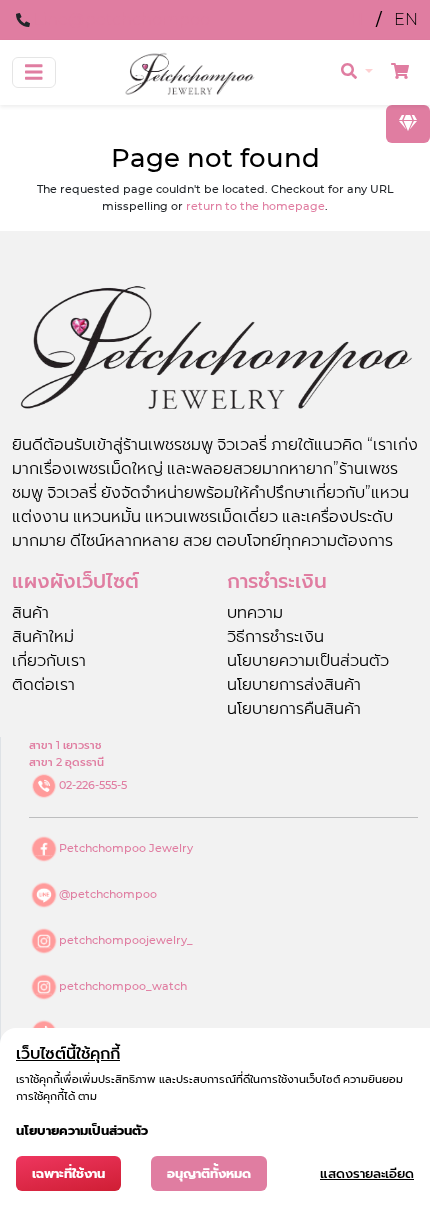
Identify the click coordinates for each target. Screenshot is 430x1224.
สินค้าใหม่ (43, 636)
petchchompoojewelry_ (126, 940)
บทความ (255, 612)
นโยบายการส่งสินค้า (294, 684)
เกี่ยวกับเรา (49, 660)
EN (406, 19)
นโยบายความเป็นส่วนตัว (308, 660)
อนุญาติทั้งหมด (209, 1173)
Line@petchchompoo (122, 19)
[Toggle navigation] (34, 72)
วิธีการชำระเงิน (275, 636)
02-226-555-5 (93, 785)
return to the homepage (255, 206)
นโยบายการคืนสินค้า (294, 708)
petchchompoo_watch (123, 986)
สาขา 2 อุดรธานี (66, 762)
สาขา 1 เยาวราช (65, 745)
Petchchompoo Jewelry (126, 848)
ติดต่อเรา (43, 684)
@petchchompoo (108, 894)
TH (354, 19)
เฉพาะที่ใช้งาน (68, 1173)
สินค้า (30, 612)
